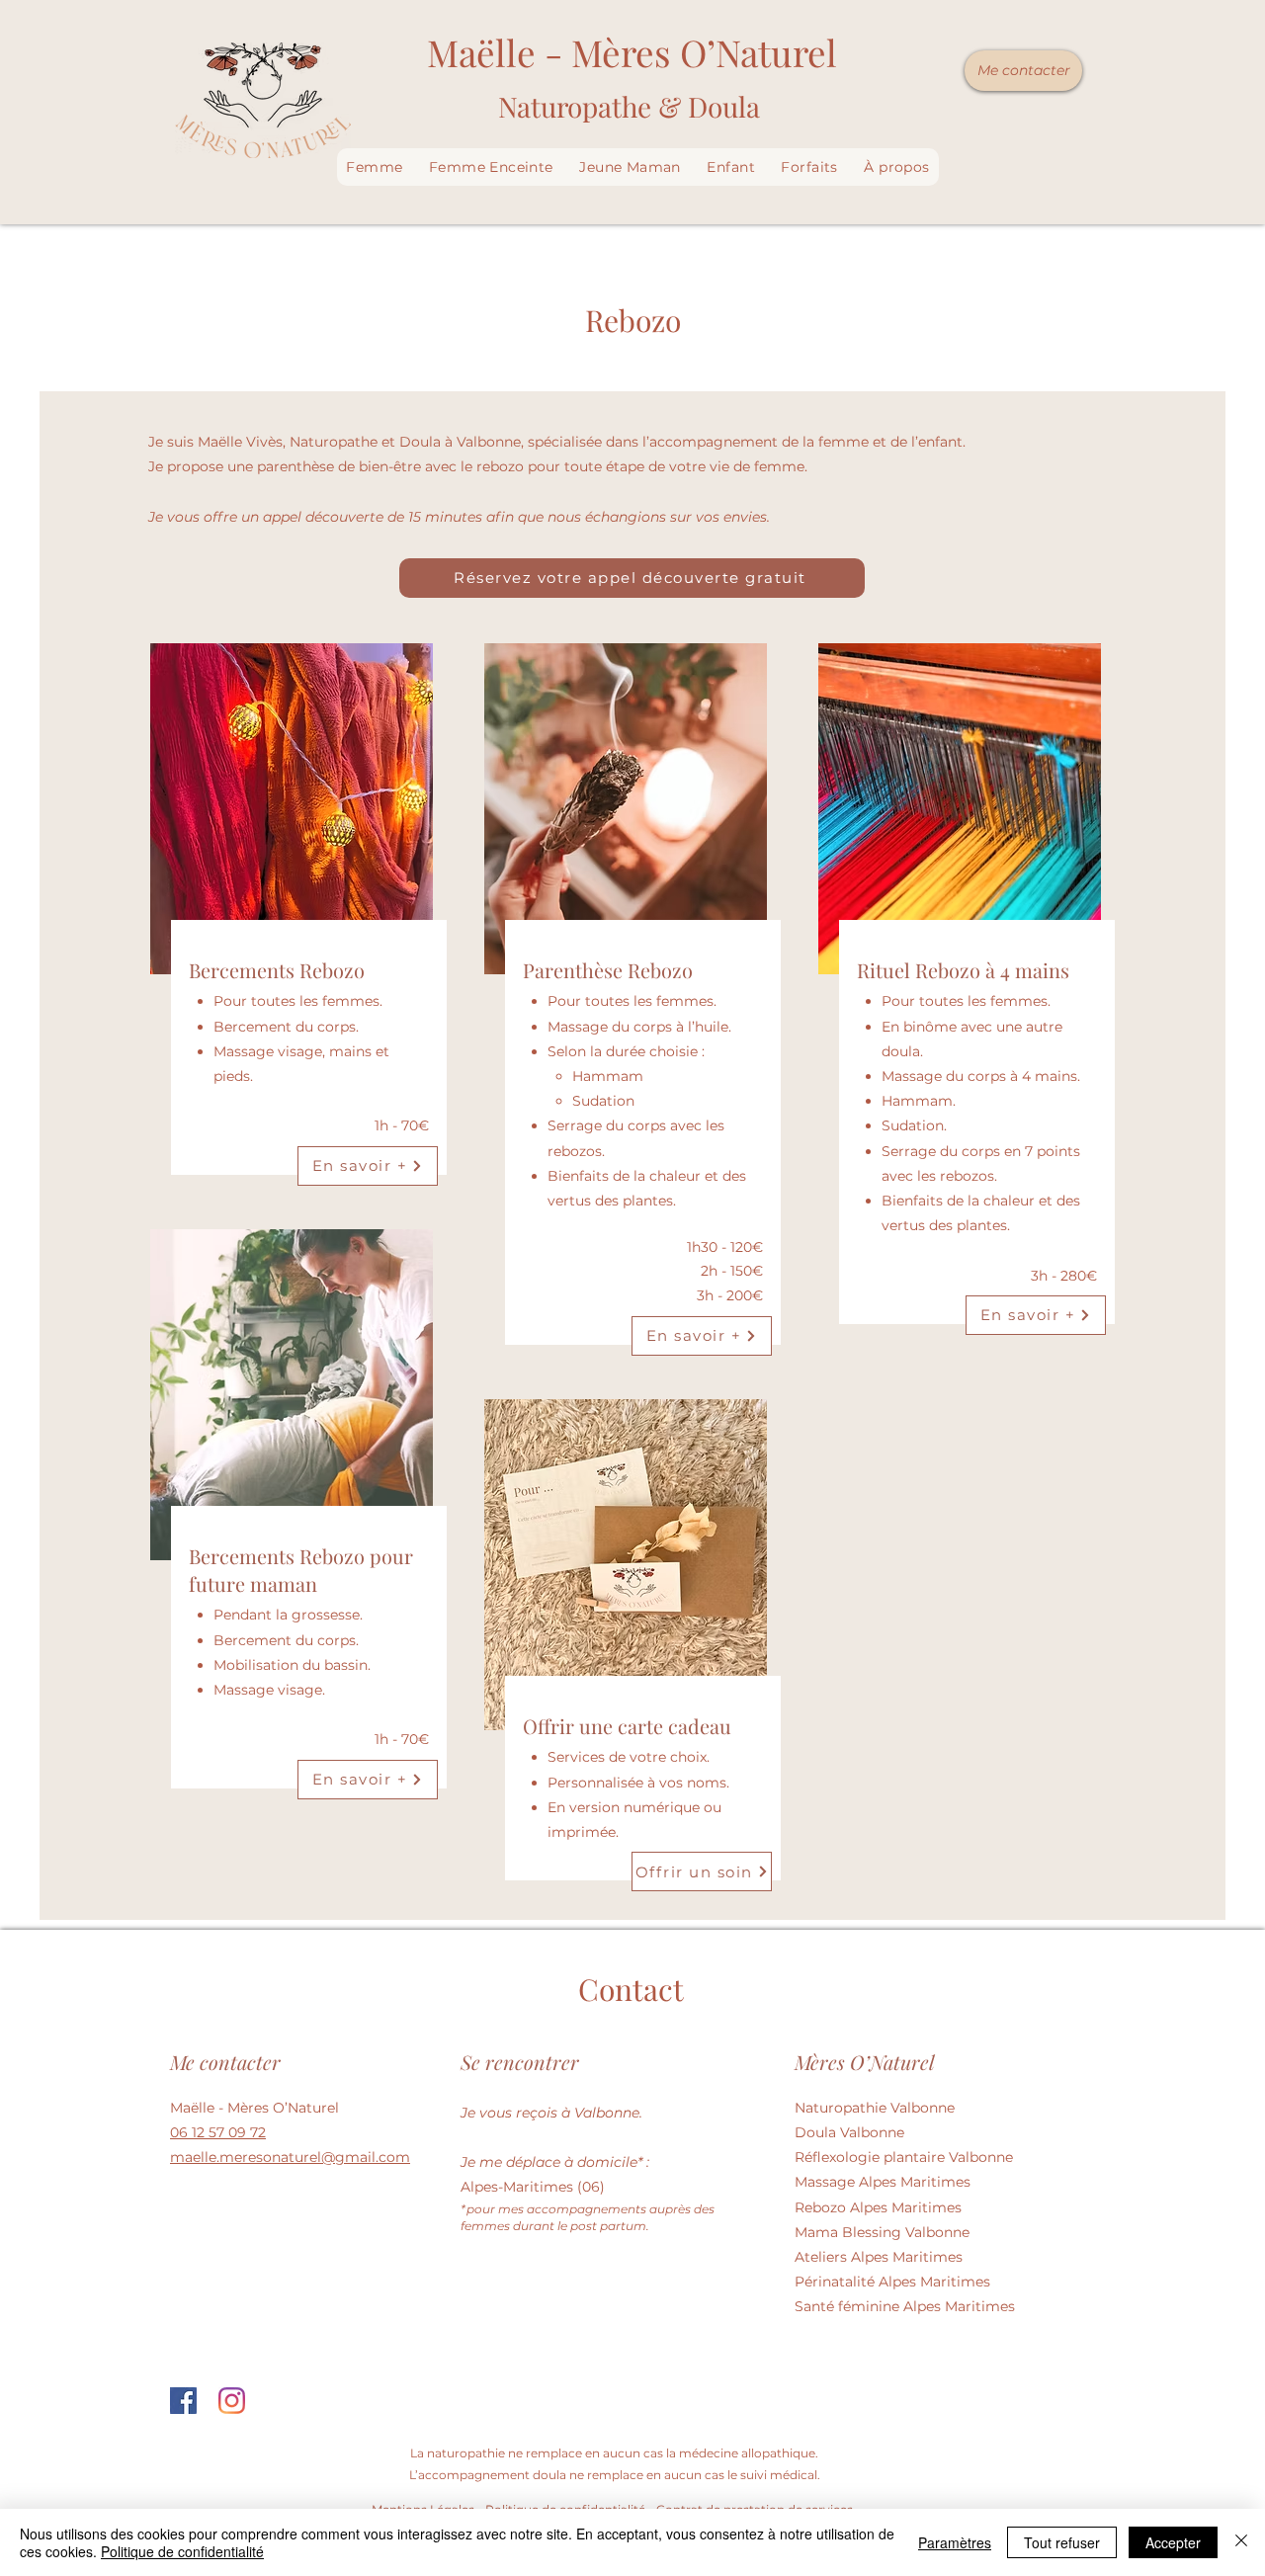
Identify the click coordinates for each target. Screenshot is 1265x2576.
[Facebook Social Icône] (183, 2401)
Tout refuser (1062, 2542)
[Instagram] (232, 2401)
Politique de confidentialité (182, 2551)
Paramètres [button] (955, 2542)
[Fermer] (1241, 2542)
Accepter (1173, 2542)
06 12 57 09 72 (218, 2132)
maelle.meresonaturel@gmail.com (290, 2157)
